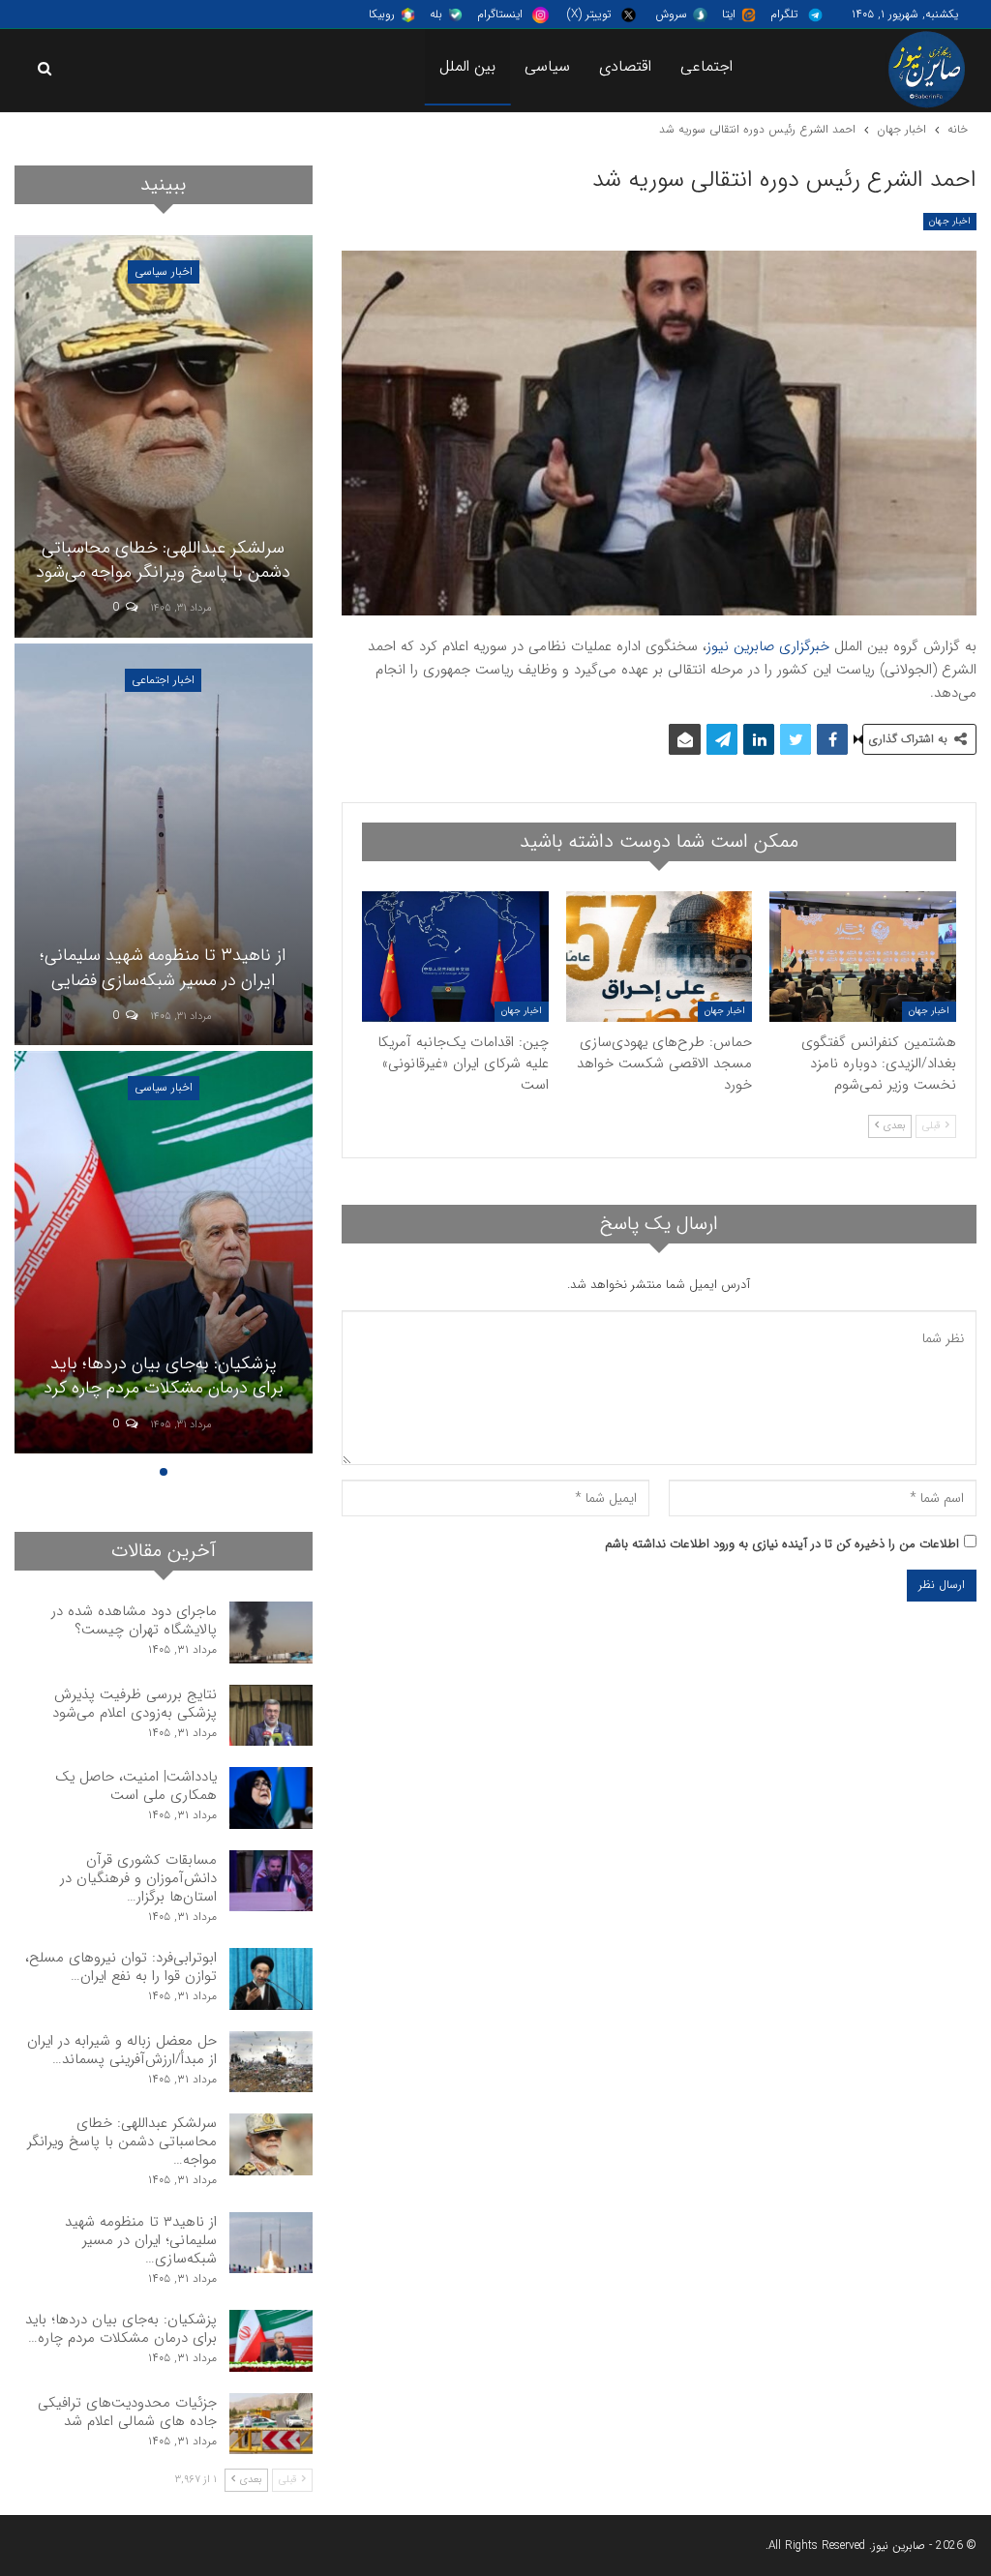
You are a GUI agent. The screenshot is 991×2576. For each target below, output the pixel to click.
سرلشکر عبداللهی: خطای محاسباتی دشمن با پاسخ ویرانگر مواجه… (122, 2142)
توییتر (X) (589, 14)
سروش (671, 14)
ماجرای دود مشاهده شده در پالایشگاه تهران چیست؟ (134, 1620)
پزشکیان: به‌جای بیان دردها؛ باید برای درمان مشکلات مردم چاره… (121, 2329)
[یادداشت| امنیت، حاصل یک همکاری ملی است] (271, 1798)
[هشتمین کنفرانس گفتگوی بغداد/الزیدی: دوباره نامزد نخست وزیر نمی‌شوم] (863, 957)
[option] (164, 847)
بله (436, 14)
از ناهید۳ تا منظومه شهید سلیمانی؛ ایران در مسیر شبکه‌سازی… (141, 2240)
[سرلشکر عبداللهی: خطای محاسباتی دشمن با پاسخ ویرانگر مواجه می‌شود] (164, 436)
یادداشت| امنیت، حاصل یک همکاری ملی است (136, 1786)
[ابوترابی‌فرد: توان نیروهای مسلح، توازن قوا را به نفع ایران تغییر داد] (271, 1979)
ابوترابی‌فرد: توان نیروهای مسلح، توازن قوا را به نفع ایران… (121, 1967)
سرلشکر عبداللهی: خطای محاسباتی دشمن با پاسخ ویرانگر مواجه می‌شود (163, 560)
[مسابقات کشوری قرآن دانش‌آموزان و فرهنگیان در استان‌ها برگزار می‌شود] (271, 1881)
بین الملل (468, 66)
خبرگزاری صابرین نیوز (768, 646)
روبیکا (382, 14)
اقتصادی (625, 66)
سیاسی (547, 66)
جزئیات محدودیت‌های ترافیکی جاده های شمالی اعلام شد (127, 2412)
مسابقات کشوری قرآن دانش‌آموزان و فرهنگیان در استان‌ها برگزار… (138, 1878)
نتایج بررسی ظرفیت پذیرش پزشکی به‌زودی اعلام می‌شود (135, 1704)
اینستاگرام (500, 14)
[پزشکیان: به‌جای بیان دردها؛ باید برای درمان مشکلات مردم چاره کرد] (164, 1252)
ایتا (729, 14)
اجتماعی (706, 66)
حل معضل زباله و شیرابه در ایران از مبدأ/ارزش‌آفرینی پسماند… (122, 2050)
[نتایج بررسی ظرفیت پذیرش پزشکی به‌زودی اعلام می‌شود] (271, 1716)
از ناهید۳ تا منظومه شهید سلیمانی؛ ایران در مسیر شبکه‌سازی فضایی (163, 967)
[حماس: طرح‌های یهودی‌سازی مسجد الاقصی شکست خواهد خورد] (660, 957)
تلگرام (784, 14)
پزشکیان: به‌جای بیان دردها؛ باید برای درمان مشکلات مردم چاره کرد (164, 1376)
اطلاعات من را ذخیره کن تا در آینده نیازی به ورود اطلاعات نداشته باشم (782, 1544)
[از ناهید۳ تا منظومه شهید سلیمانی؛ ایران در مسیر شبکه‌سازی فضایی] (164, 845)
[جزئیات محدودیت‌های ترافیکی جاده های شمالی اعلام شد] (271, 2424)
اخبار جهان (950, 221)
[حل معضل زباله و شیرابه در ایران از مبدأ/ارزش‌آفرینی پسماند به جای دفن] (271, 2062)
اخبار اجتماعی (163, 680)
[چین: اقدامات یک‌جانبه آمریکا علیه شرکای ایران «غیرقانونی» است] (455, 957)
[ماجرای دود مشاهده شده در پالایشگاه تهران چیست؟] (271, 1632)
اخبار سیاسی (164, 271)
